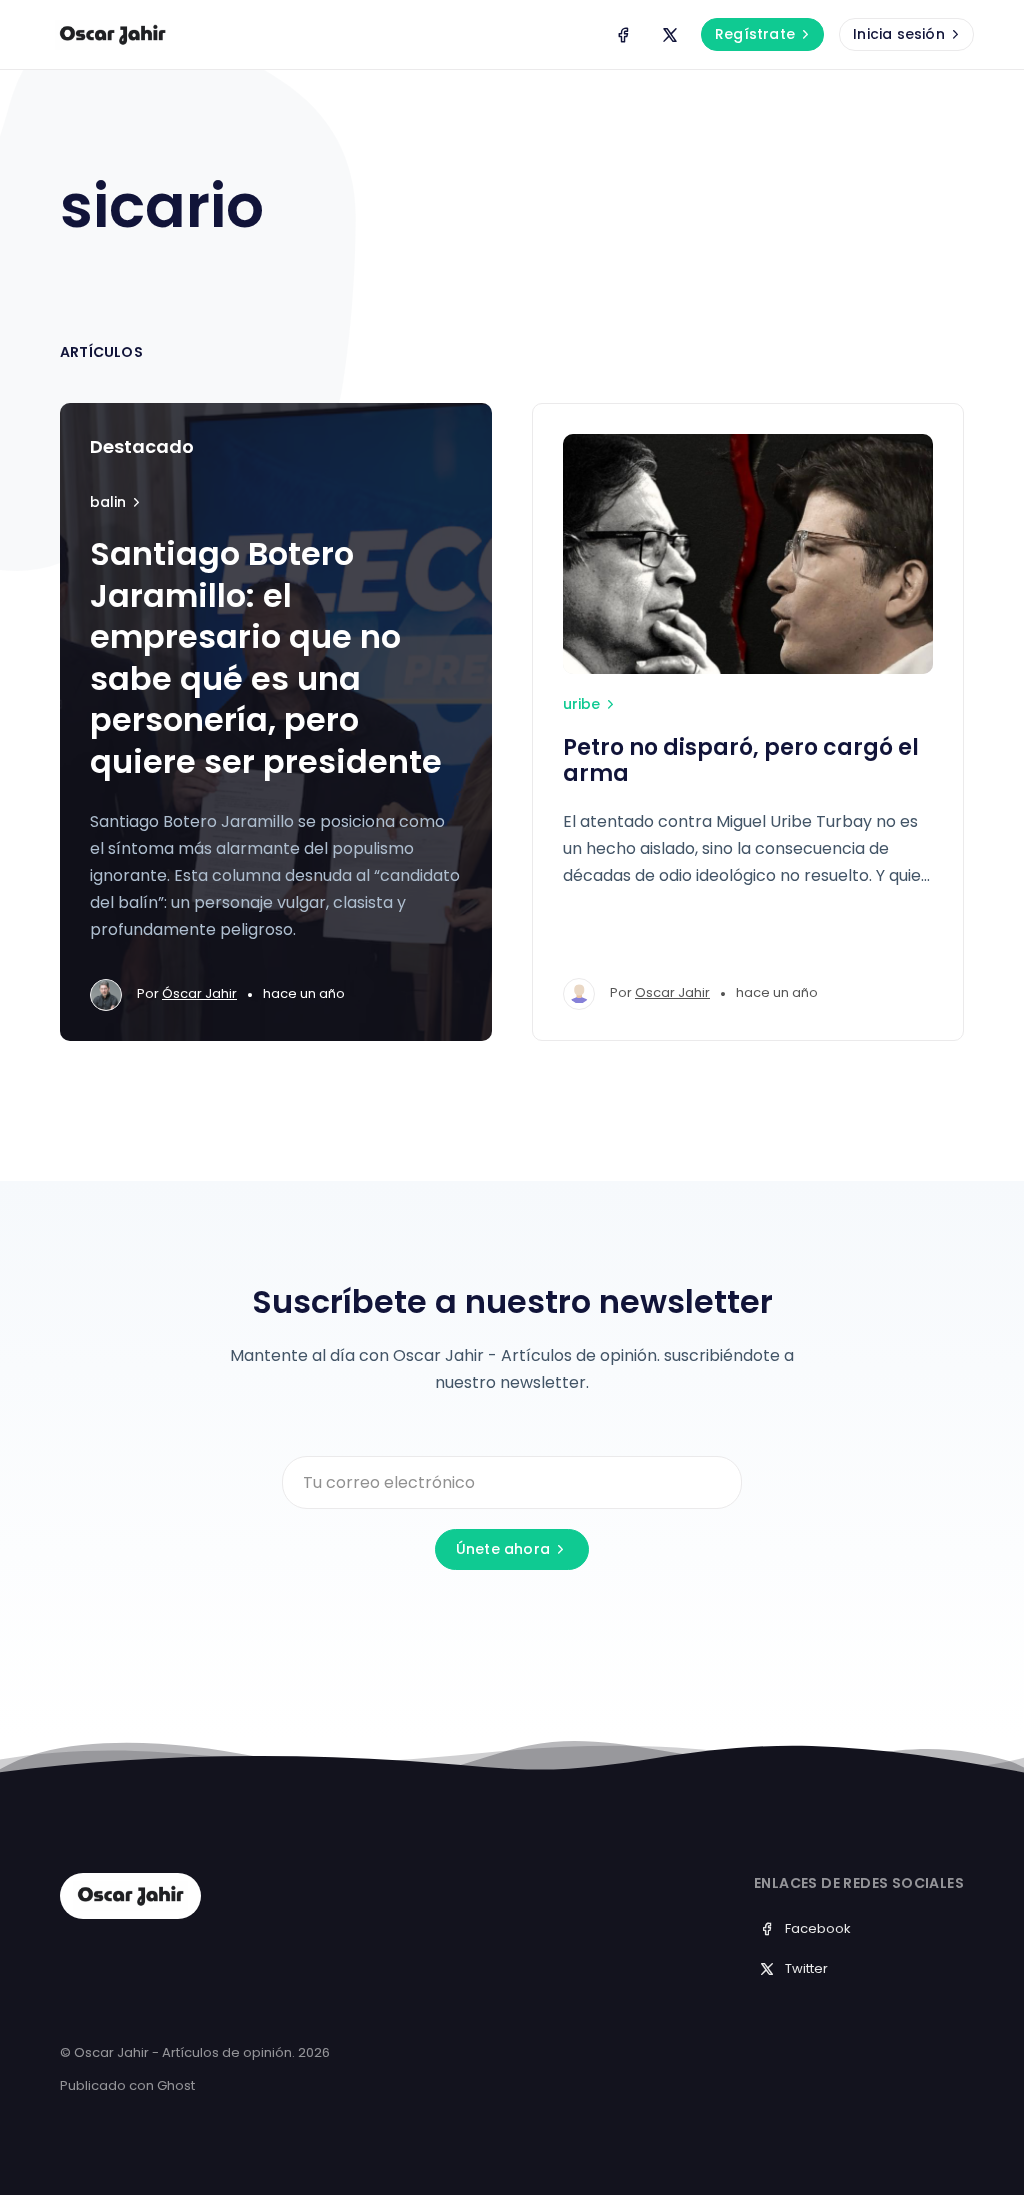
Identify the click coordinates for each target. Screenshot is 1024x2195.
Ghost (176, 2085)
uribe (581, 704)
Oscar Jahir (672, 992)
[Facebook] (623, 35)
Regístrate (755, 34)
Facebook (818, 1928)
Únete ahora (503, 1549)
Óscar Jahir (199, 993)
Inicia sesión (899, 34)
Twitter (806, 1968)
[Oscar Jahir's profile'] (579, 994)
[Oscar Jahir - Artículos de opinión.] (112, 35)
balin (108, 502)
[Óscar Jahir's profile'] (106, 995)
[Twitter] (670, 35)
